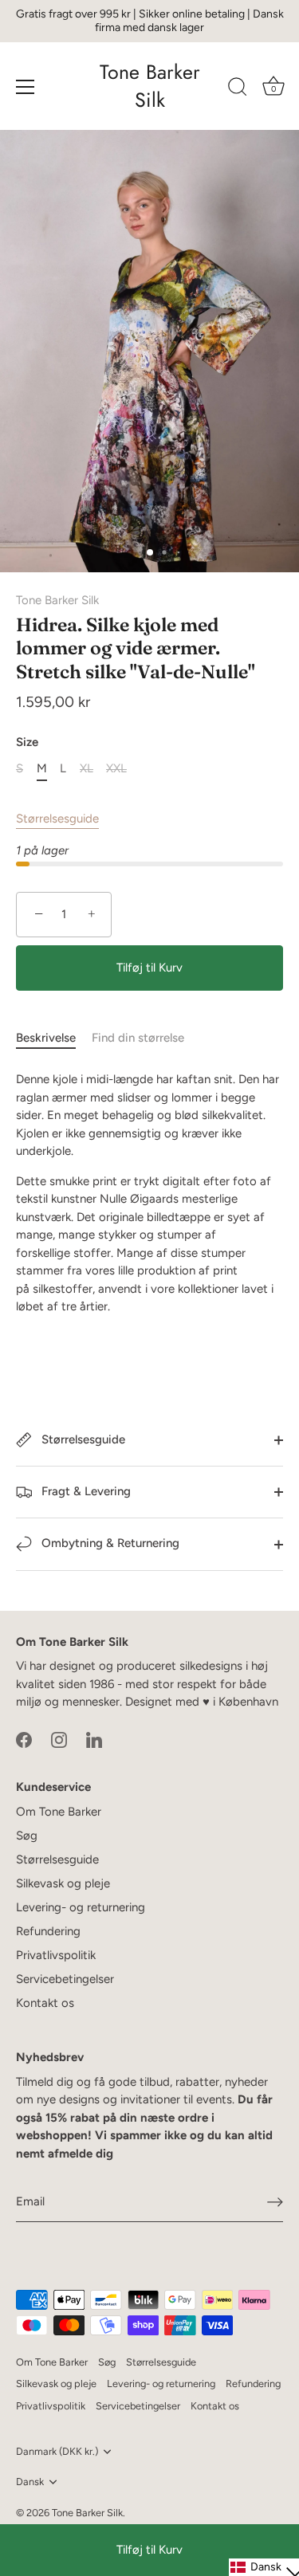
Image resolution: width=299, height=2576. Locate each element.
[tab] (54, 1038)
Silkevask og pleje (63, 1883)
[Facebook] (24, 1739)
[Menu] (26, 87)
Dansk (30, 2482)
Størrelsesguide (57, 819)
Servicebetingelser (65, 1979)
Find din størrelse (138, 1038)
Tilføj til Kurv (149, 2550)
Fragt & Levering (85, 1491)
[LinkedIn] (94, 1739)
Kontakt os (45, 2003)
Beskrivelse (46, 1038)
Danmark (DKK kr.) (57, 2451)
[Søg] (238, 89)
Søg (27, 1836)
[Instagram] (59, 1739)
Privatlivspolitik (56, 1955)
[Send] (275, 2202)
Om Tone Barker (59, 1812)
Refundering (48, 1931)
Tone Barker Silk (150, 86)
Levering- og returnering (81, 1907)
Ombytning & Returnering (109, 1543)
